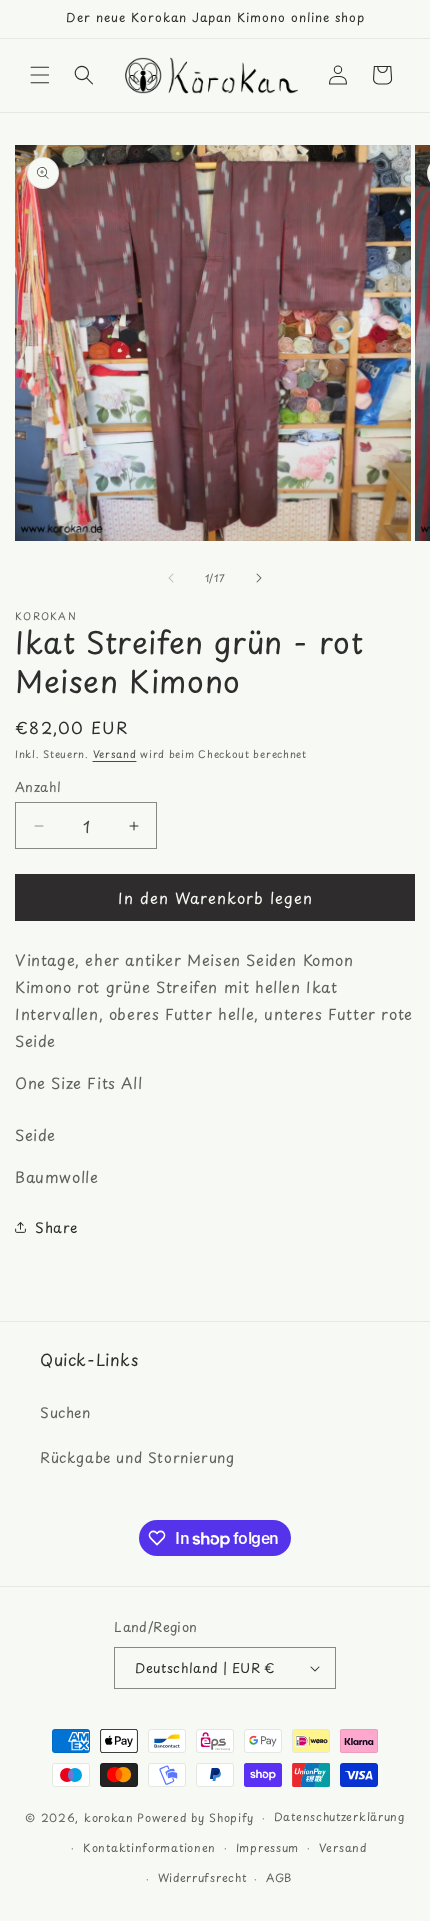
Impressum (267, 1847)
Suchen (65, 1412)
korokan (109, 1817)
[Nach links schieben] (171, 578)
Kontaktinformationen (149, 1847)
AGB (279, 1877)
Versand (115, 753)
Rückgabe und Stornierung (137, 1457)
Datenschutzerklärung (339, 1816)
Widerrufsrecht (202, 1877)
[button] (40, 75)
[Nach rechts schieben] (259, 578)
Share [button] (56, 1227)
